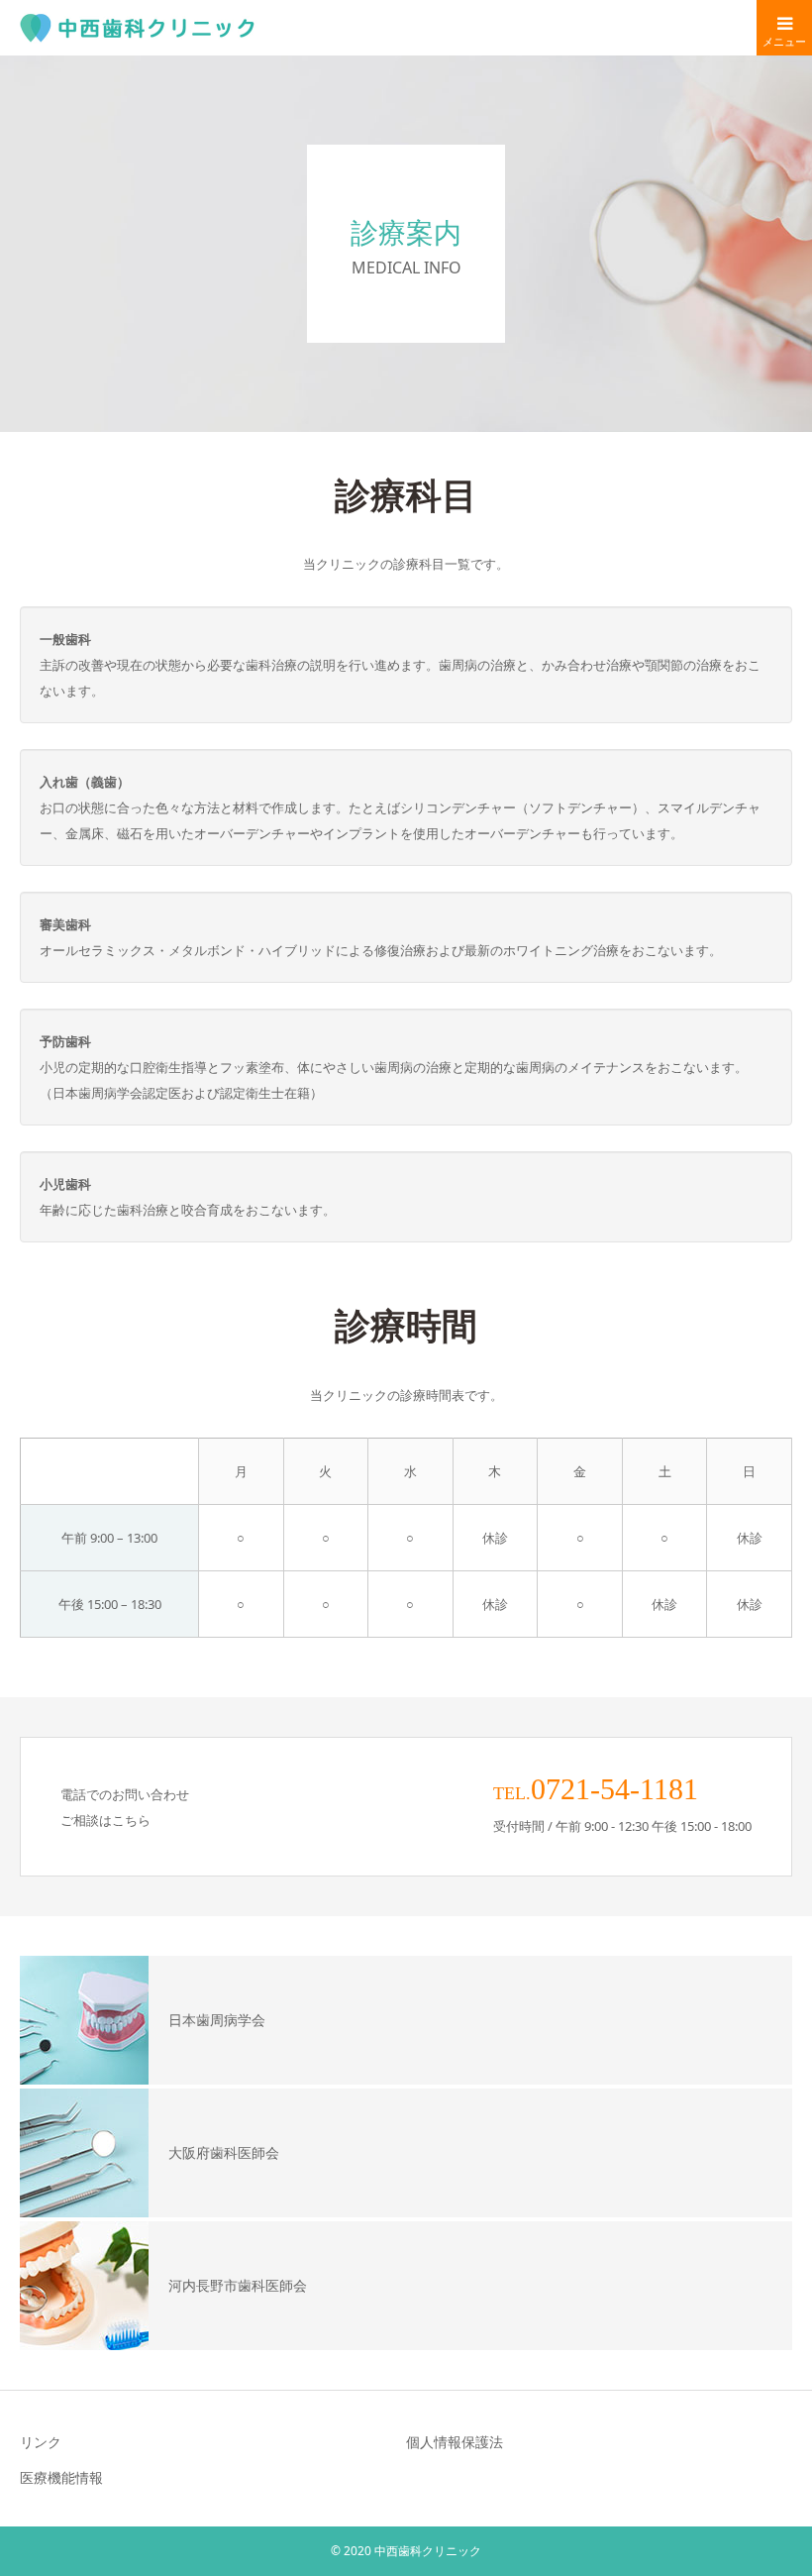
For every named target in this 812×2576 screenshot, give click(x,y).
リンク (41, 2442)
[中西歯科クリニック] (139, 28)
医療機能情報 (61, 2477)
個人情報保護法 (455, 2442)
